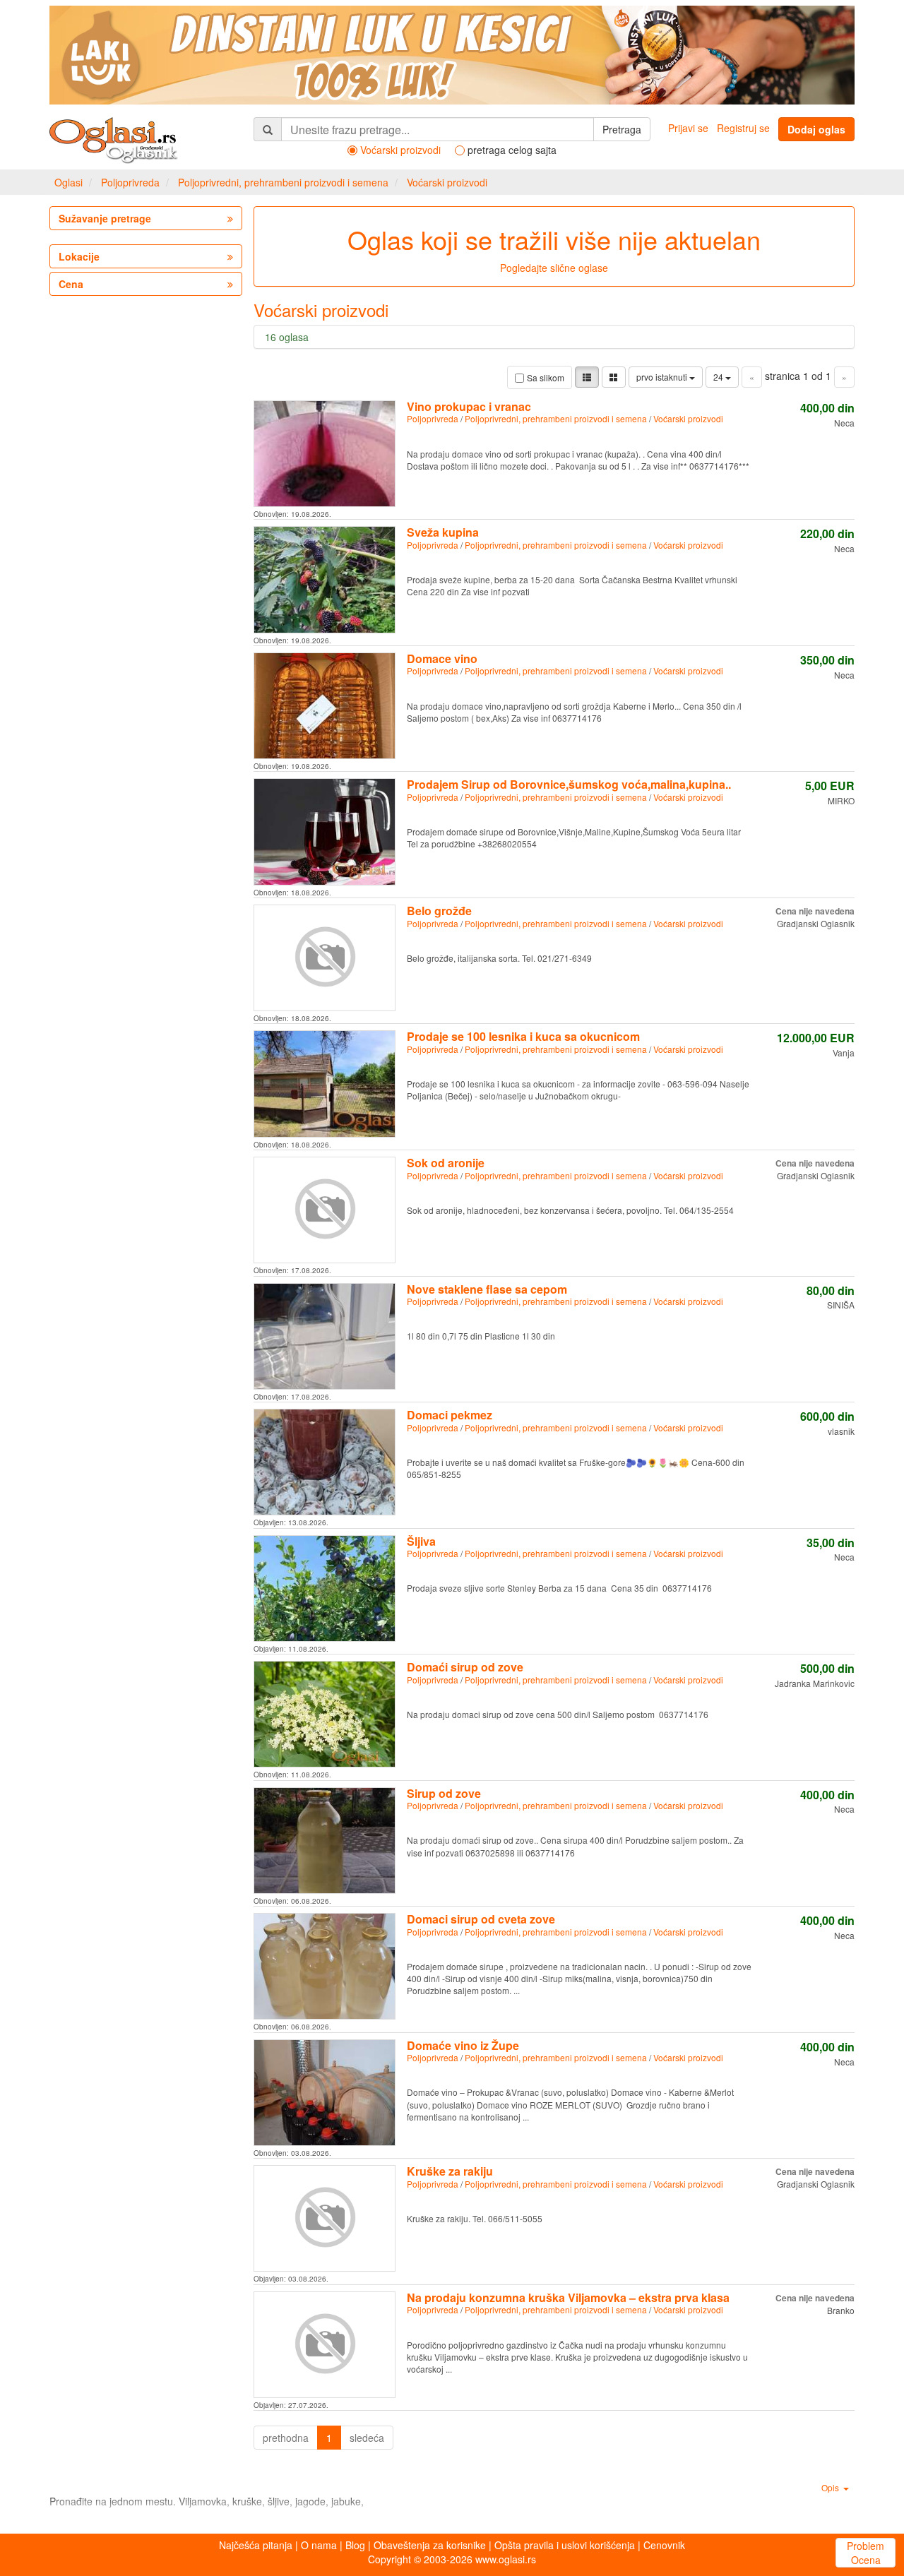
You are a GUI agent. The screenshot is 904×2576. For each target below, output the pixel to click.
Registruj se (743, 128)
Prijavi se (688, 128)
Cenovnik (664, 2545)
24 (719, 377)
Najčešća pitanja (256, 2545)
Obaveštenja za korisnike (430, 2545)
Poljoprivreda (130, 182)
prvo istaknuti (663, 377)
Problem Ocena (866, 2553)
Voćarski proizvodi (447, 182)
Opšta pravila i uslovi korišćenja (565, 2545)
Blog (355, 2545)
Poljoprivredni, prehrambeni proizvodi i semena (283, 182)
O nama (319, 2545)
